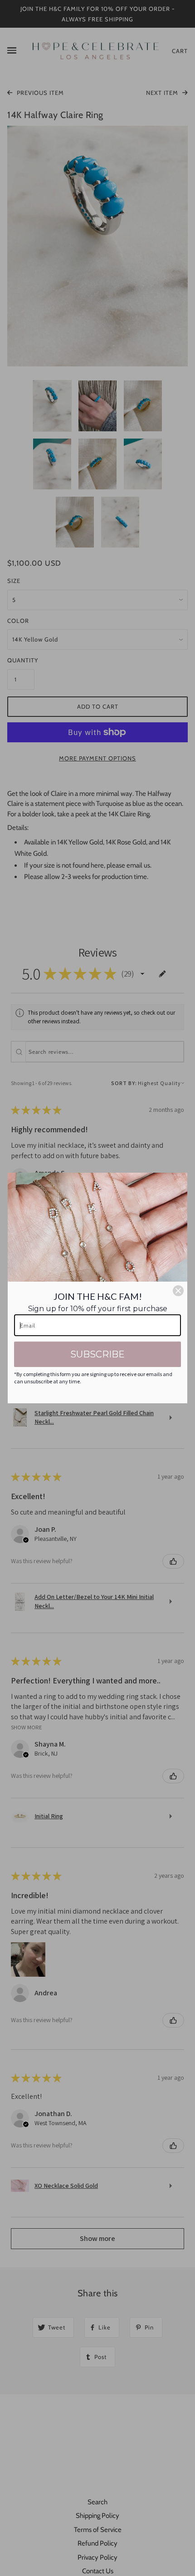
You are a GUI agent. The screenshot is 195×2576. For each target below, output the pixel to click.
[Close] (178, 1291)
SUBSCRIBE (97, 1354)
